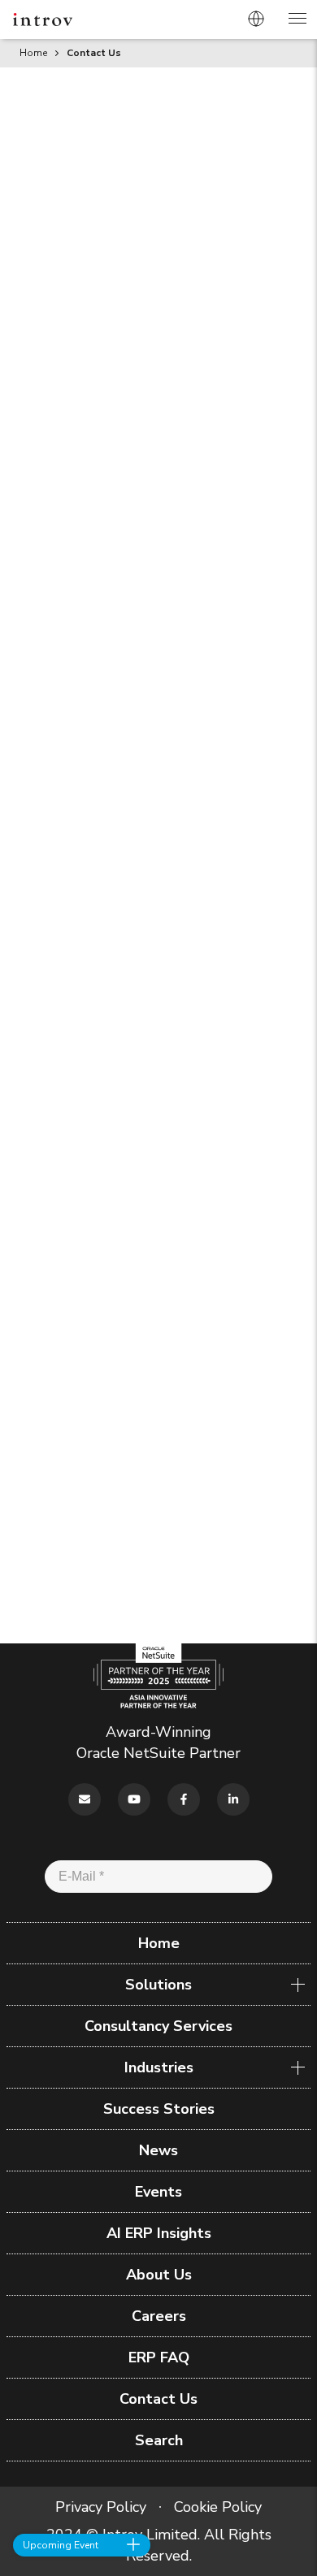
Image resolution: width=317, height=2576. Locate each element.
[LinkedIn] (233, 1799)
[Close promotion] (134, 2544)
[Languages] (256, 19)
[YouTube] (134, 1799)
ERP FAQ (159, 2357)
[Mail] (85, 1799)
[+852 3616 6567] (284, 2485)
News (158, 2150)
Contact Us (158, 2399)
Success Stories (159, 2109)
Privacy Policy (220, 1365)
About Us (159, 2275)
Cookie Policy (204, 1386)
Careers (159, 2316)
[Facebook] (184, 1799)
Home (33, 53)
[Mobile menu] (297, 21)
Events (158, 2192)
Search (159, 2440)
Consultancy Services (158, 2026)
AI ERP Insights (159, 2233)
